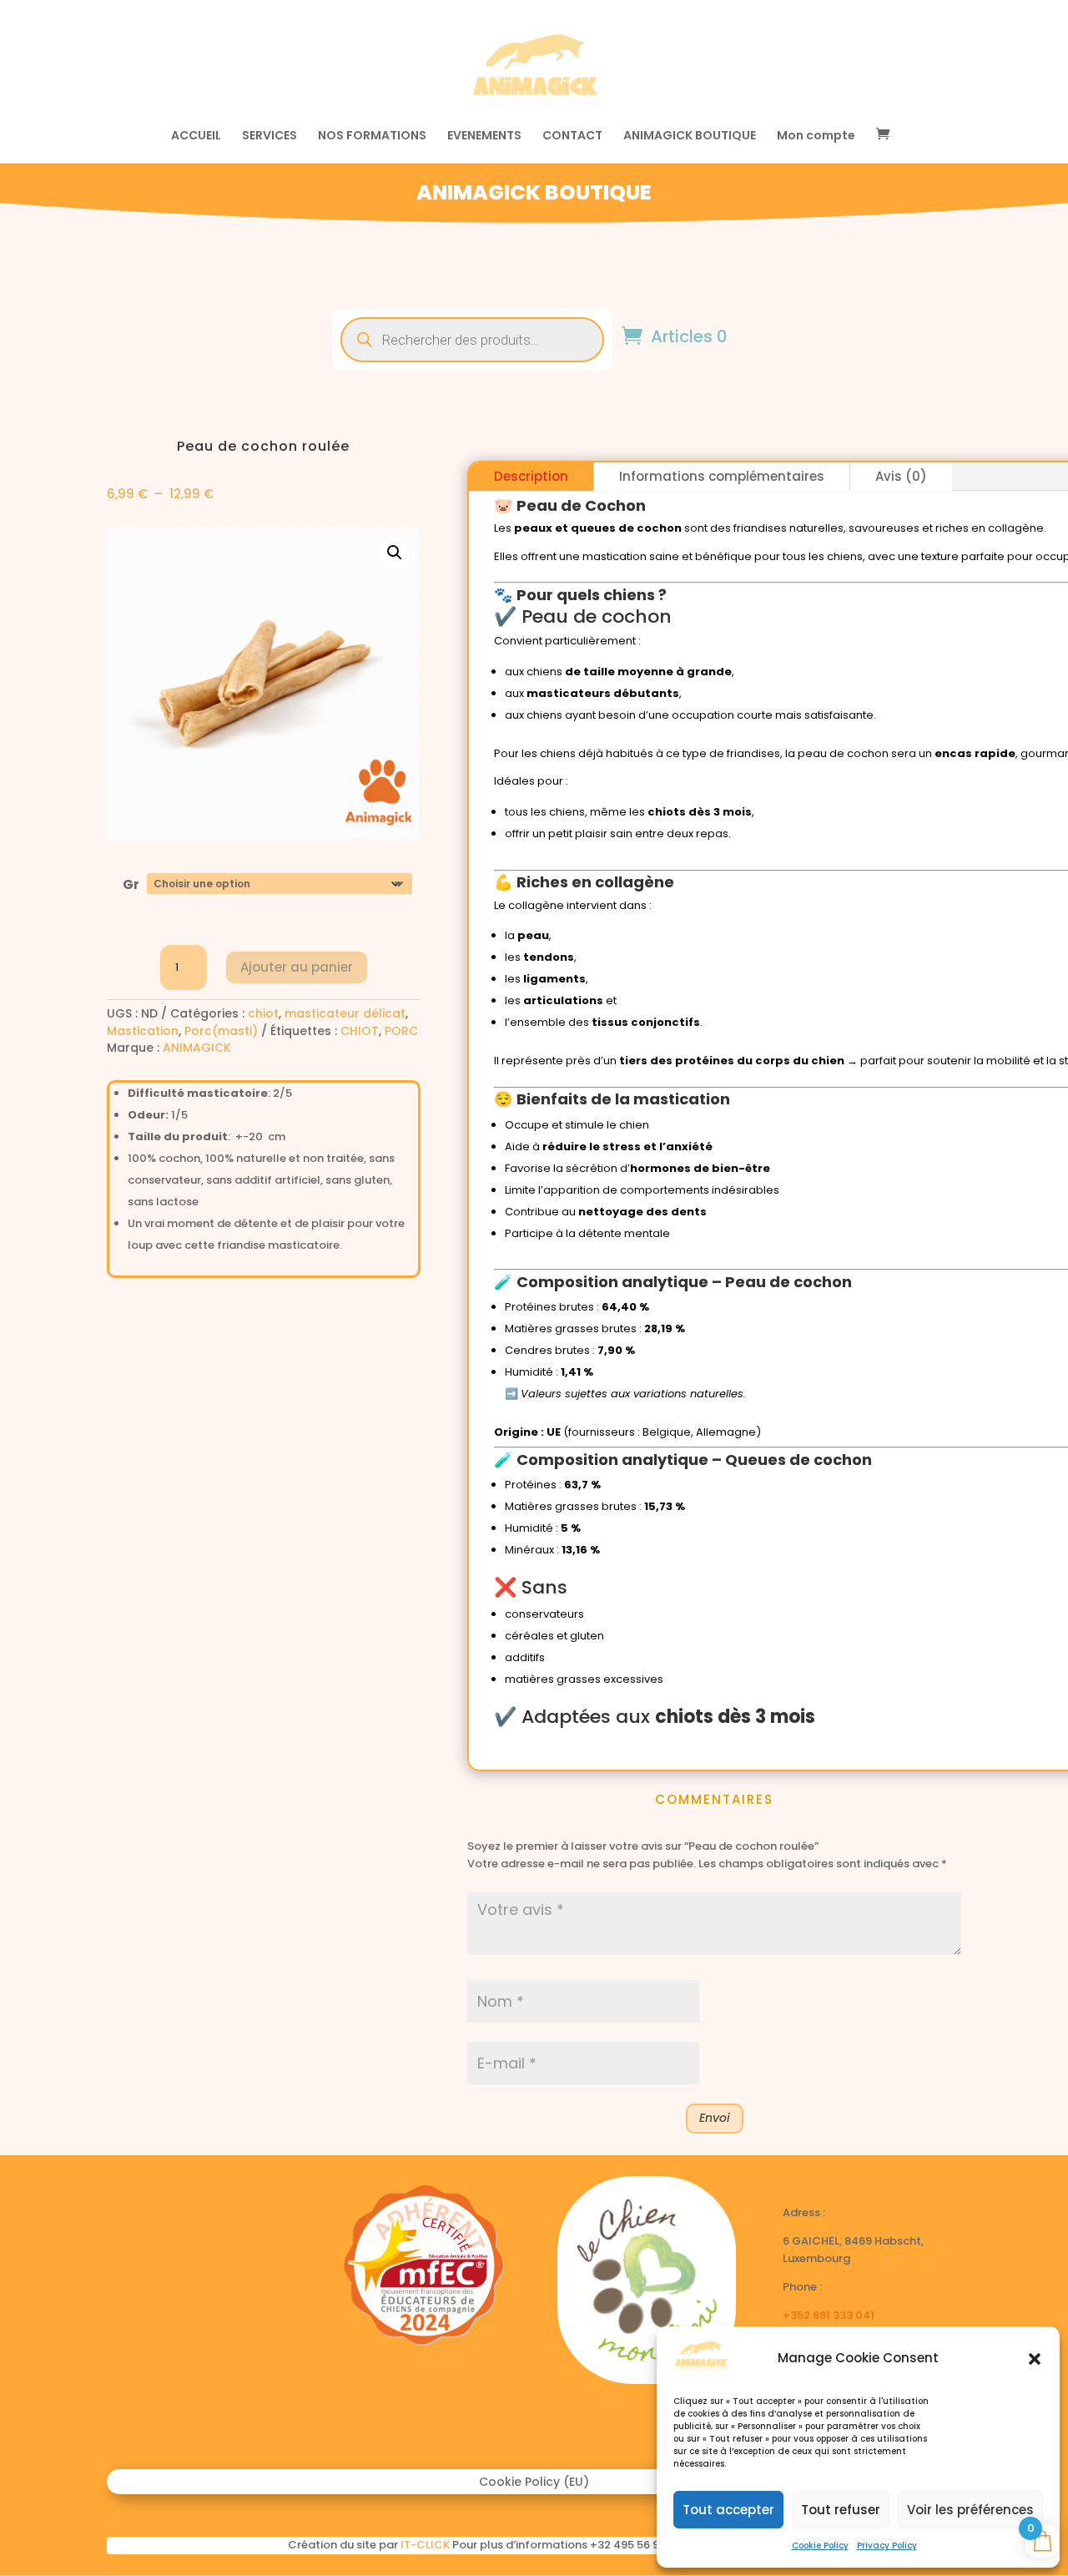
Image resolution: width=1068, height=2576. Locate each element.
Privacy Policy (887, 2546)
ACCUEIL (196, 136)
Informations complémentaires (722, 476)
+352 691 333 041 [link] (829, 2315)
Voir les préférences (970, 2510)
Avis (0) (901, 476)
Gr (131, 884)
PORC (401, 1031)
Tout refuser (841, 2510)
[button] (1035, 2359)
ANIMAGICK (197, 1048)
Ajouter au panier (297, 967)
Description (531, 476)
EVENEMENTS (484, 136)
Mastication (143, 1031)
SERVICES (270, 136)
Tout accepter (728, 2510)
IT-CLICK (425, 2545)
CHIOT (360, 1031)
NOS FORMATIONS (372, 136)
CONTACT (572, 136)
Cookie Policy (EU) (534, 2483)
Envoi (715, 2118)
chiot (263, 1013)
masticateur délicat (345, 1013)
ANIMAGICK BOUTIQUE (690, 136)
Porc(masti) (221, 1031)
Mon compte (816, 136)
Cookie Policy (820, 2546)
